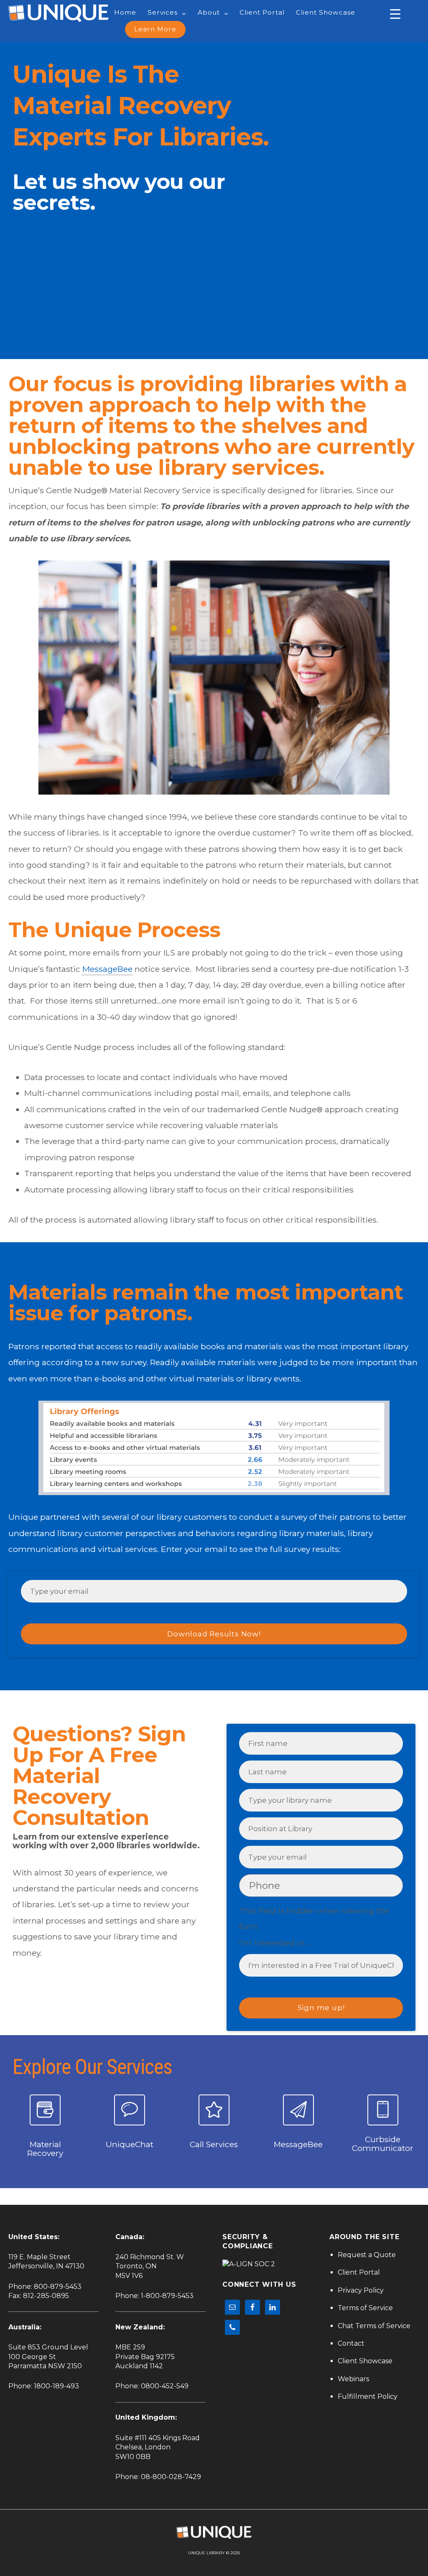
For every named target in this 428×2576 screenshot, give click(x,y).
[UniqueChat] (130, 2110)
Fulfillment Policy (368, 2396)
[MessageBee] (298, 2110)
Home (125, 12)
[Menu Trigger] (395, 14)
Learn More (155, 29)
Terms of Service (365, 2308)
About (209, 12)
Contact (351, 2343)
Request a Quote (367, 2255)
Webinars (353, 2379)
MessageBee (107, 969)
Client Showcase (326, 12)
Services (163, 12)
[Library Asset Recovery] (45, 2110)
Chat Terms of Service (374, 2326)
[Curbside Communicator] (383, 2110)
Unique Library (206, 2553)
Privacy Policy (361, 2290)
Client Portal (262, 12)
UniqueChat (130, 2144)
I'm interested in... (274, 1943)
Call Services (214, 2144)
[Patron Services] (214, 2110)
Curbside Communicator (383, 2144)
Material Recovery (45, 2149)
